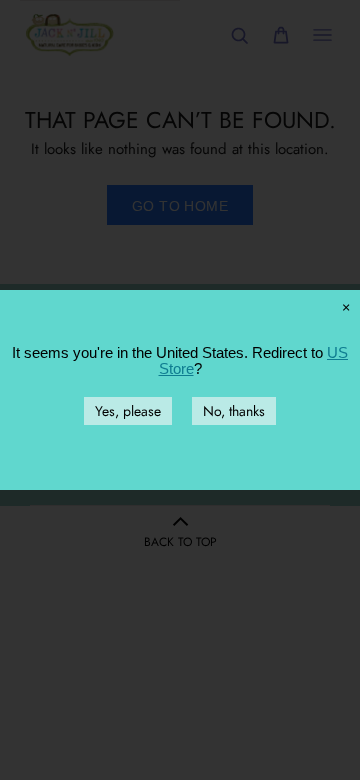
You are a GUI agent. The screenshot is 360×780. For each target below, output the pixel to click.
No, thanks (234, 411)
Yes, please (128, 411)
